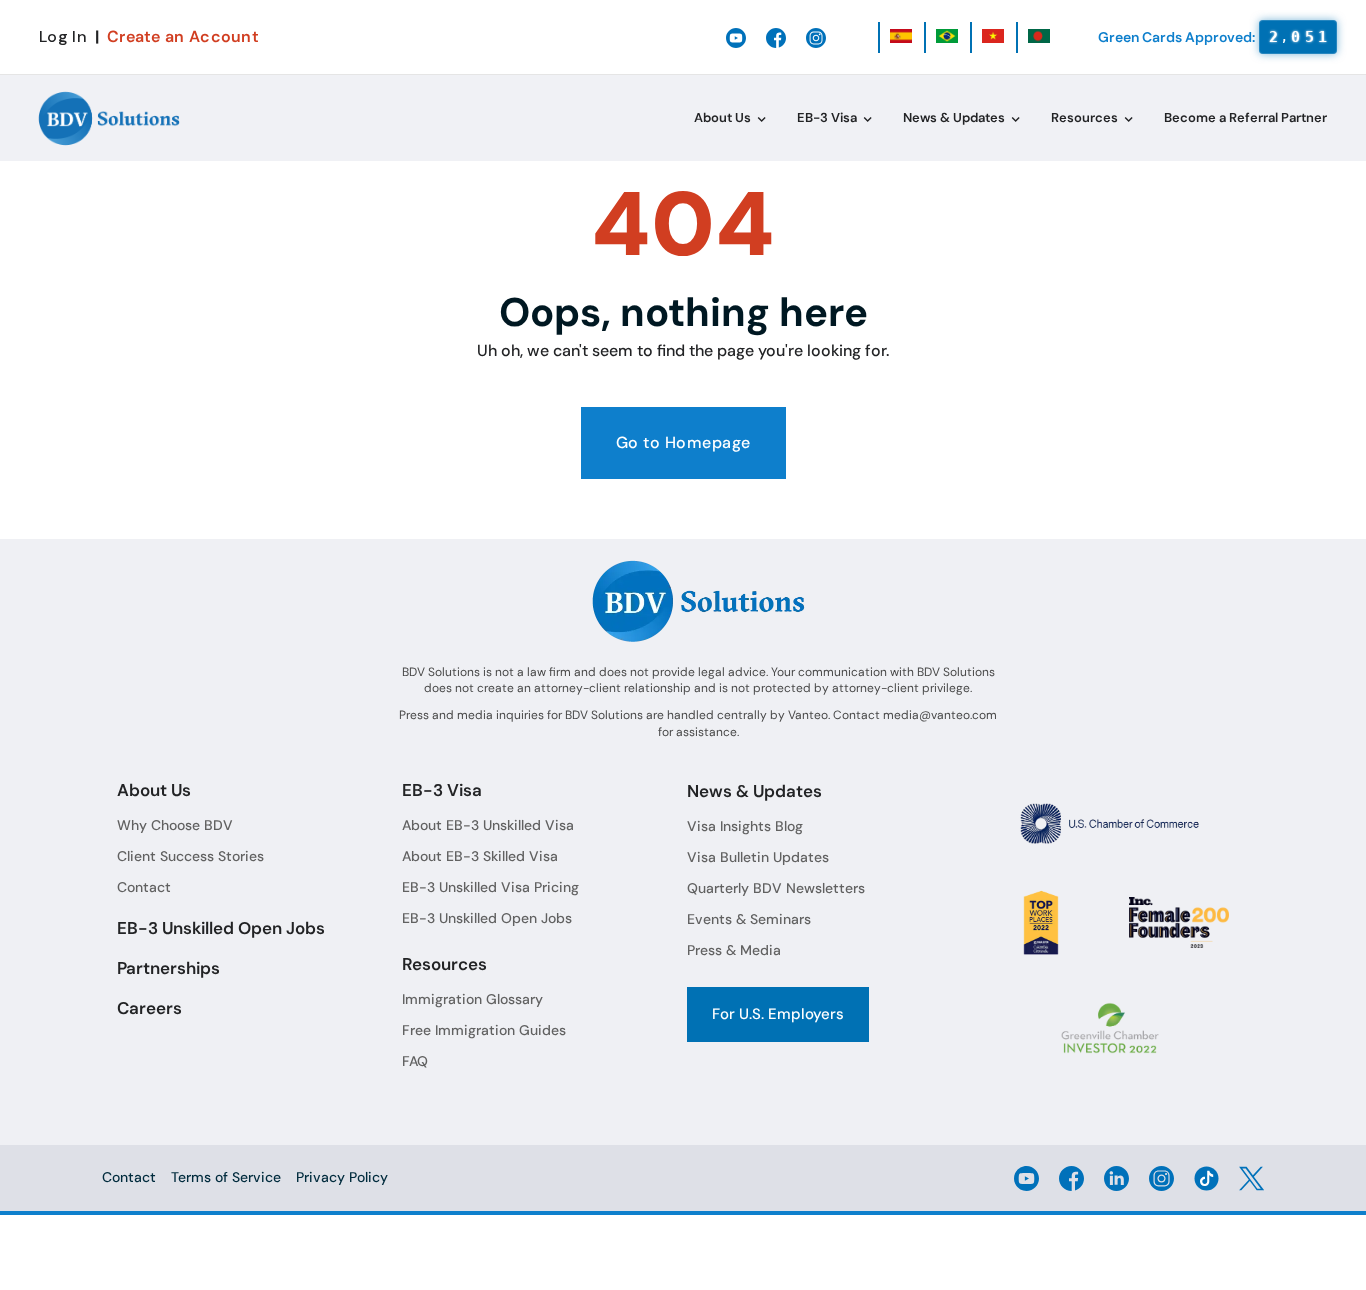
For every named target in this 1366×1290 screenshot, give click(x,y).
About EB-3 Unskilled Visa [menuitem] (488, 825)
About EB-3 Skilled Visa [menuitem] (480, 856)
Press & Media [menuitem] (734, 950)
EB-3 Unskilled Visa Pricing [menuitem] (490, 887)
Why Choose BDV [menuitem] (175, 825)
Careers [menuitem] (149, 1008)
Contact (129, 1177)
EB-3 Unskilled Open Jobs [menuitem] (221, 928)
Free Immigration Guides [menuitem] (484, 1030)
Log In (63, 36)
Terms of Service (226, 1177)
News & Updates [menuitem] (954, 117)
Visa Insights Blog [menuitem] (745, 826)
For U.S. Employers (778, 1014)
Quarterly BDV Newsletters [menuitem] (776, 888)
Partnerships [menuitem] (168, 968)
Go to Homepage (683, 442)
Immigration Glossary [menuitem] (472, 999)
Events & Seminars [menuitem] (749, 919)
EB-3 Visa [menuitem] (827, 117)
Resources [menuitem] (1084, 117)
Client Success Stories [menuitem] (190, 856)
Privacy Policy (342, 1177)
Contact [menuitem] (144, 887)
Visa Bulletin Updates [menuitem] (758, 857)
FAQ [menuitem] (415, 1061)
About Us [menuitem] (722, 117)
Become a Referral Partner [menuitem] (1245, 117)
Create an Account (183, 36)
